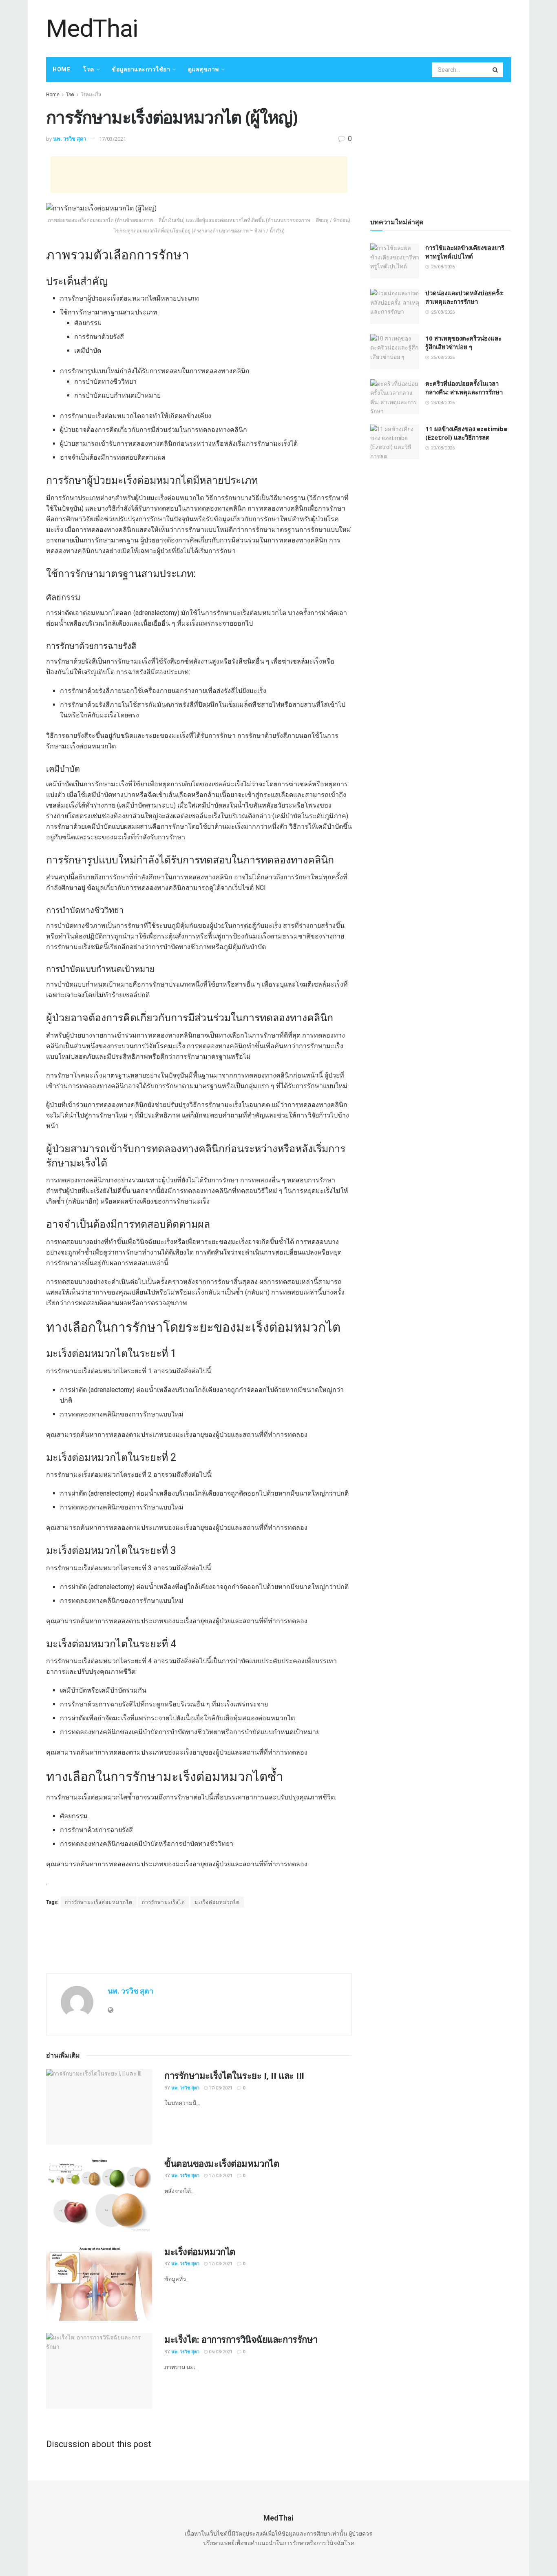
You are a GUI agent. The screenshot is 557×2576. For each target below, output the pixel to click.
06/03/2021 (220, 2352)
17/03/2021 (113, 139)
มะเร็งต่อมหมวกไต (217, 1902)
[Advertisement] (362, 27)
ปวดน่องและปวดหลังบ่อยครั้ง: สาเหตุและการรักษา (464, 297)
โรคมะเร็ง (91, 95)
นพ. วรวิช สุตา (70, 139)
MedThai (92, 29)
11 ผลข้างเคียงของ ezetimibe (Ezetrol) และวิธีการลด (466, 433)
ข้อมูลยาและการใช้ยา (141, 69)
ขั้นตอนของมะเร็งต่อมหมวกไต (222, 2163)
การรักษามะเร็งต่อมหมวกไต (99, 1902)
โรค (89, 69)
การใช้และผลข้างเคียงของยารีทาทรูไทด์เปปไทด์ (465, 252)
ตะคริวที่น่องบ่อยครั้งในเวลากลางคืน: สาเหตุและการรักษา (464, 388)
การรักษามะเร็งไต (164, 1902)
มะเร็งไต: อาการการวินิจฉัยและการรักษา (241, 2339)
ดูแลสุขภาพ (203, 69)
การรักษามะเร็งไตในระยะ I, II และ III (234, 2075)
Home (61, 69)
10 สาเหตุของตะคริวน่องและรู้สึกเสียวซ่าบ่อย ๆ (463, 342)
